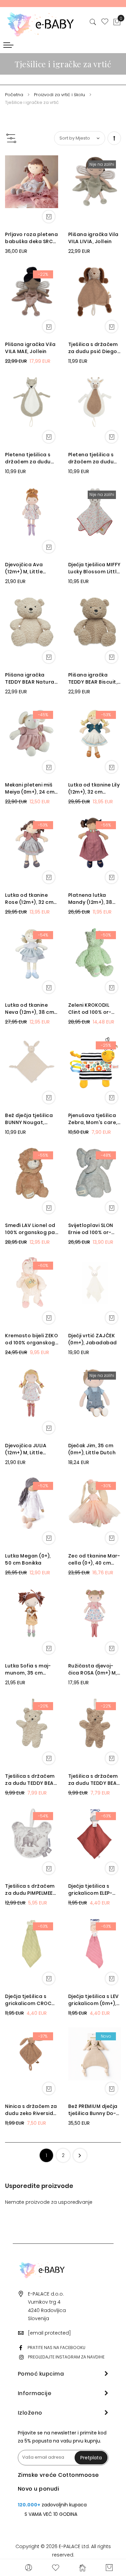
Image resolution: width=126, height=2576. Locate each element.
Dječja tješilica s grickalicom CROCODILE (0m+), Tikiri (31, 2000)
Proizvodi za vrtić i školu (60, 95)
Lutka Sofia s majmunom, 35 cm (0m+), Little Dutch (29, 1669)
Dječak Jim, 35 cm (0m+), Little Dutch (92, 1449)
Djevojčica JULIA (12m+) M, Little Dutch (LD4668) (26, 1449)
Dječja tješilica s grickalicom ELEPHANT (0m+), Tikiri (90, 1890)
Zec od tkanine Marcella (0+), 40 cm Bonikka (94, 1560)
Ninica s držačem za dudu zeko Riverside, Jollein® (31, 2110)
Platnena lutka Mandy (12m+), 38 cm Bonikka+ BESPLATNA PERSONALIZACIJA (91, 899)
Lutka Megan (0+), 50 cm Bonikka (28, 1559)
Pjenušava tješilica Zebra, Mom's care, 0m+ (93, 1119)
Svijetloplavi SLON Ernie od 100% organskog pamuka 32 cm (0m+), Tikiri (94, 1229)
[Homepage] (82, 2568)
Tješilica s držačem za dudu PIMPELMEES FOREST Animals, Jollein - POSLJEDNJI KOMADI (31, 1890)
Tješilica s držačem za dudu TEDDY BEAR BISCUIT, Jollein (94, 1780)
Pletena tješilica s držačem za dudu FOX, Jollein (28, 458)
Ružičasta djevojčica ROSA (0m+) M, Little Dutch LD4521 (93, 1669)
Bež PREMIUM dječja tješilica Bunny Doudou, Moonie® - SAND (93, 2110)
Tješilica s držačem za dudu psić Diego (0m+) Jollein (93, 348)
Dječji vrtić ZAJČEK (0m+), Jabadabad (93, 1339)
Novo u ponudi (39, 2489)
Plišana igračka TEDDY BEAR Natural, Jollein (31, 679)
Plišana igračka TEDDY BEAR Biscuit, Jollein (93, 679)
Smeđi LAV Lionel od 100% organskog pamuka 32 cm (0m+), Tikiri (31, 1229)
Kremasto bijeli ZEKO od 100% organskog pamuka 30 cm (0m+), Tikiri (31, 1339)
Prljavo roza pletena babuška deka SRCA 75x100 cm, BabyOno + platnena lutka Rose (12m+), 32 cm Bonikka (31, 238)
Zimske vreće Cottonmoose (58, 2475)
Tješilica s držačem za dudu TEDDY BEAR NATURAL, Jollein (31, 1780)
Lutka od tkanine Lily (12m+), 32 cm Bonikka (94, 789)
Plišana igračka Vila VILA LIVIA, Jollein (93, 238)
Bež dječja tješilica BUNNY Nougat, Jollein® (29, 1119)
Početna (15, 95)
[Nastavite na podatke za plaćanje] (80, 2155)
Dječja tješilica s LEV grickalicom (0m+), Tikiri (94, 2000)
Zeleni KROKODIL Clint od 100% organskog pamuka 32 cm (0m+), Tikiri (94, 1009)
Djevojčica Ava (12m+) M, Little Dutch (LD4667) (25, 568)
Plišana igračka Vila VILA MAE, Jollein (30, 348)
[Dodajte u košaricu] (49, 217)
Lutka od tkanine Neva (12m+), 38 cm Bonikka (30, 1009)
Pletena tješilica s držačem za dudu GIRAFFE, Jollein (91, 458)
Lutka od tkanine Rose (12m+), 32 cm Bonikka (29, 899)
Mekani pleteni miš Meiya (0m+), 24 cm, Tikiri (30, 789)
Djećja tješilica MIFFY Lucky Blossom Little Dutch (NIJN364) (94, 568)
